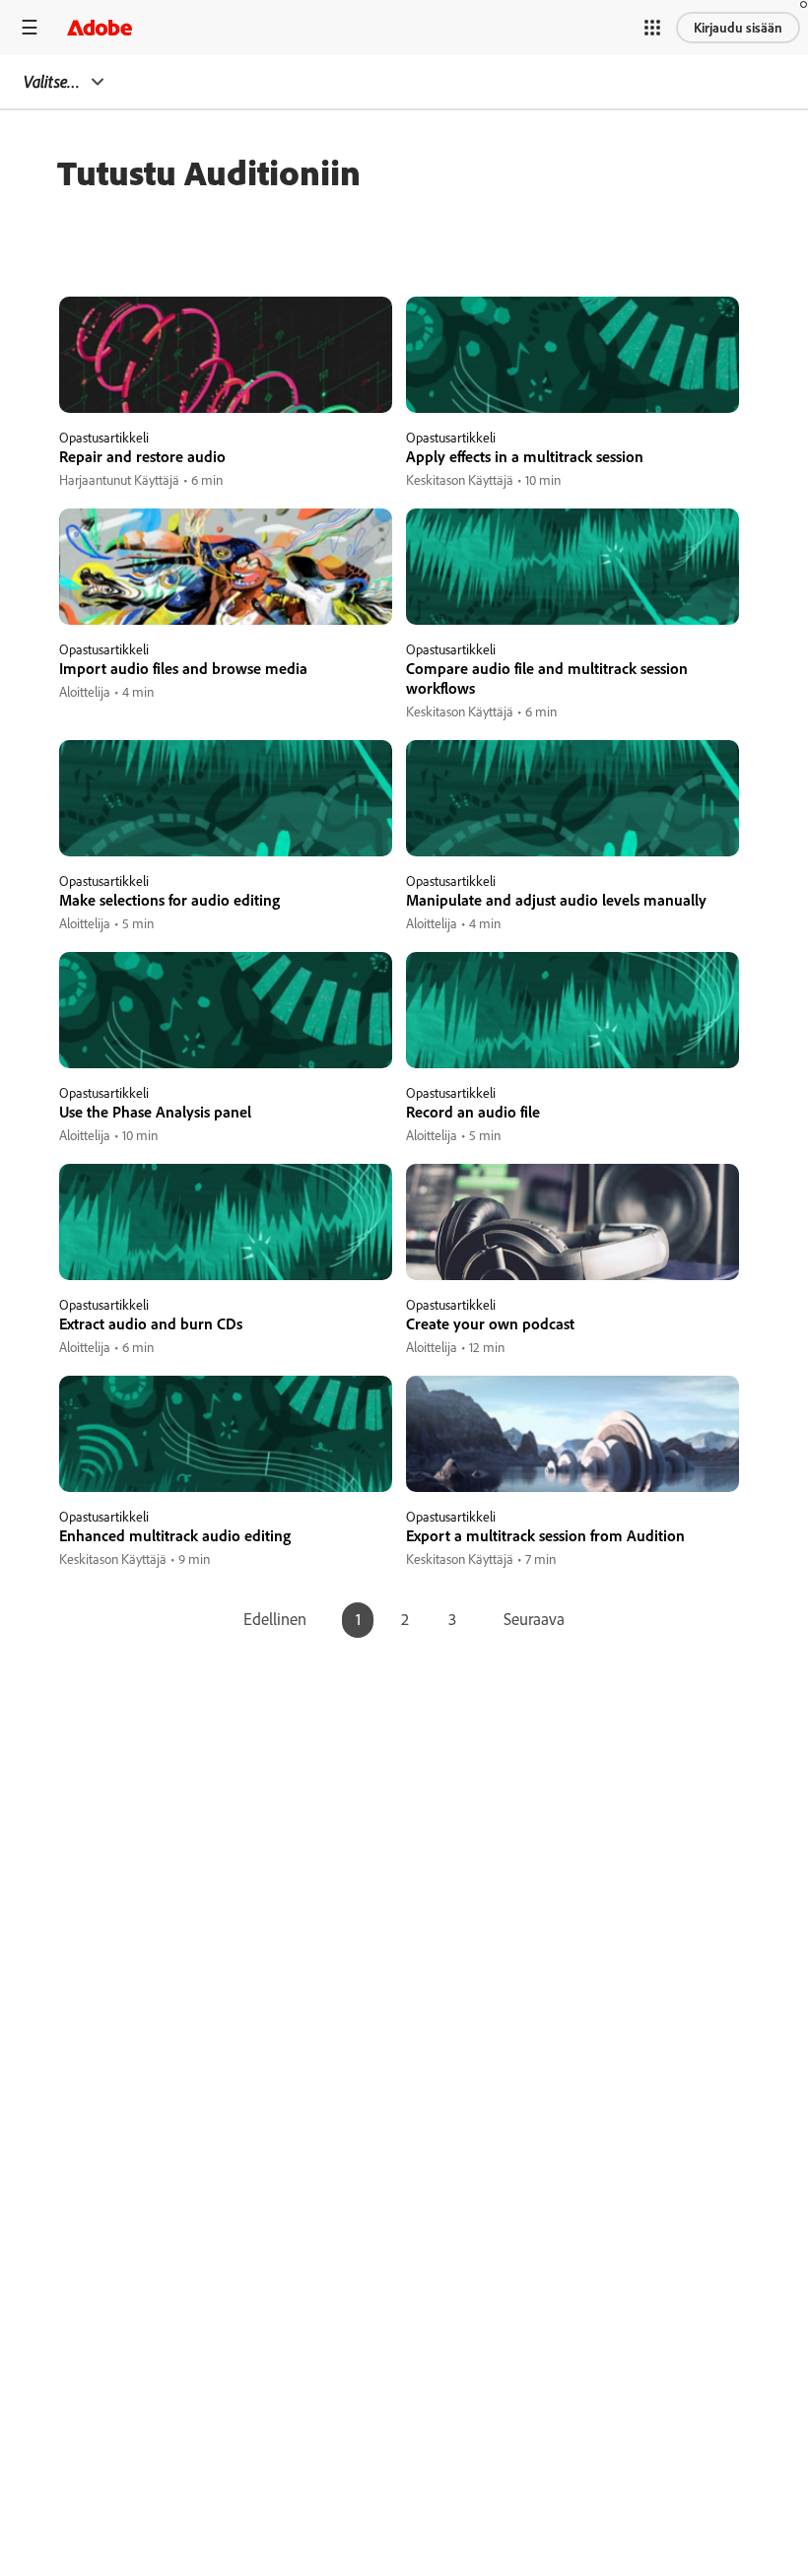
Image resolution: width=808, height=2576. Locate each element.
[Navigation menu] (30, 27)
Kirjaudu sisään (738, 28)
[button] (652, 28)
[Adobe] (100, 27)
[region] (226, 394)
